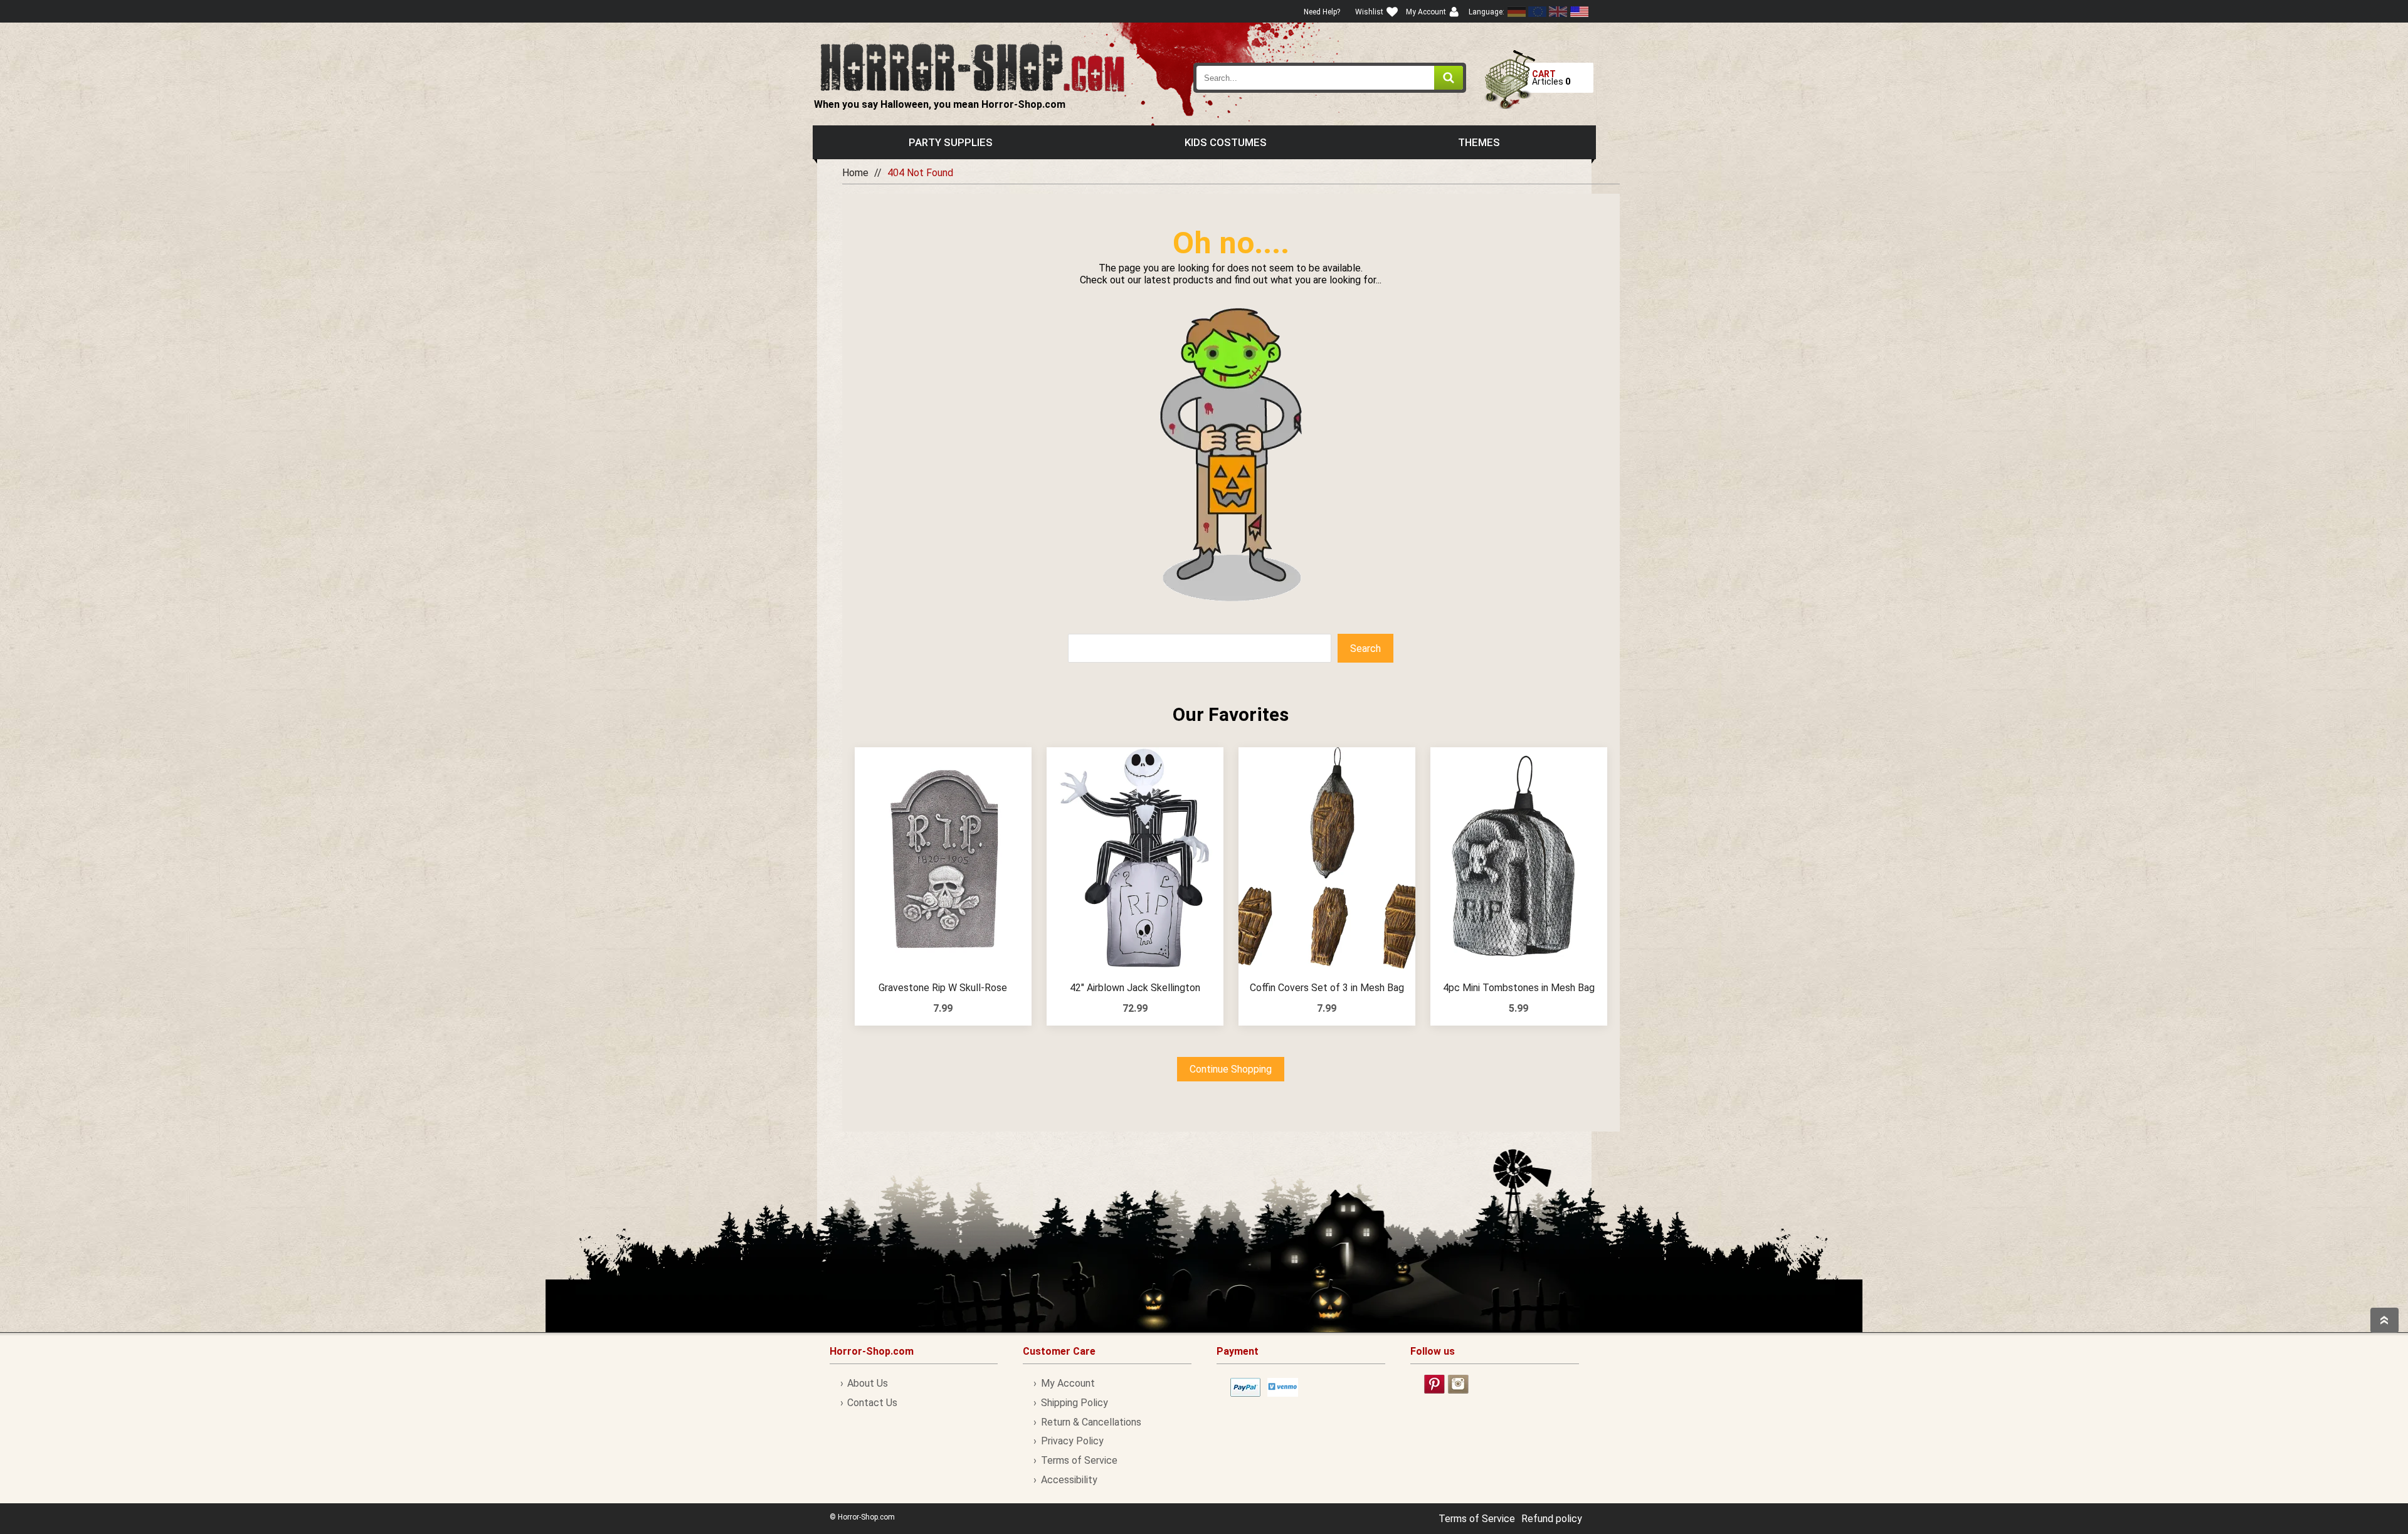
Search (1365, 649)
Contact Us (872, 1403)
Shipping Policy (1074, 1403)
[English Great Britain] (1558, 12)
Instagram (1458, 1384)
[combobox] (1330, 78)
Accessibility (1069, 1480)
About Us (868, 1383)
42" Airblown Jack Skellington (1135, 988)
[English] (1538, 12)
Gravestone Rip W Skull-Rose (943, 988)
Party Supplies (951, 142)
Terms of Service (1079, 1460)
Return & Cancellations (1091, 1422)
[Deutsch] (1517, 12)
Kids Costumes (1226, 142)
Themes (1479, 142)
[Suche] (1449, 78)
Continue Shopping (1231, 1069)
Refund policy (1552, 1519)
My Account (1068, 1383)
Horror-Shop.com (972, 66)
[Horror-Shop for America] (1579, 12)
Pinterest (1434, 1384)
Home (855, 173)
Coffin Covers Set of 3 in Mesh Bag (1327, 988)
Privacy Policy (1072, 1441)
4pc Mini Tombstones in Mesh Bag (1519, 988)
